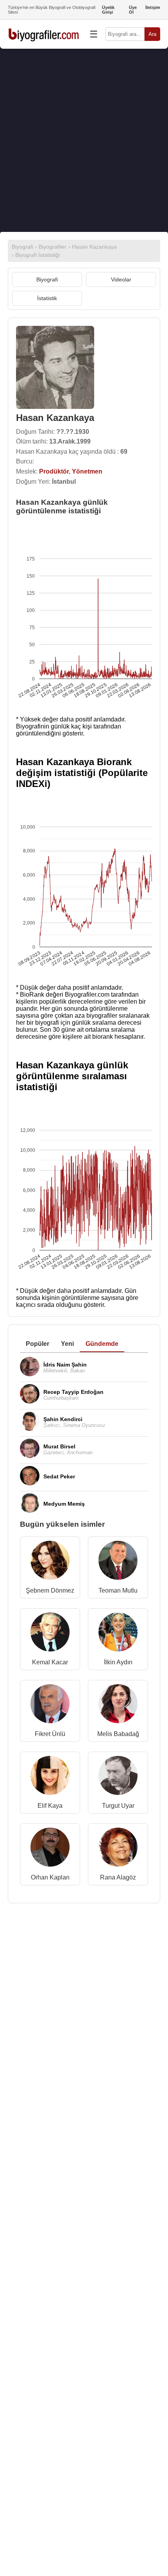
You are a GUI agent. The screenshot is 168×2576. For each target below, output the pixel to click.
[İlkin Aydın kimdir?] (118, 1634)
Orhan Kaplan (50, 1877)
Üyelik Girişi (108, 10)
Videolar (121, 279)
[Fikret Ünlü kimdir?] (50, 1705)
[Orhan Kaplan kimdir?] (50, 1849)
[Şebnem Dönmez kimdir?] (50, 1562)
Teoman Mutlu (118, 1590)
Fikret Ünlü (50, 1734)
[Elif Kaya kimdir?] (50, 1777)
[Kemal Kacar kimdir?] (50, 1634)
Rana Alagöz (118, 1877)
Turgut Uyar (118, 1806)
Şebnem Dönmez (50, 1590)
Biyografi (47, 279)
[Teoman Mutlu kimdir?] (118, 1562)
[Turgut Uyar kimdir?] (118, 1777)
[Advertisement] (84, 140)
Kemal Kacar (50, 1662)
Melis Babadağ (118, 1734)
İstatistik (47, 298)
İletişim (153, 7)
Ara (152, 34)
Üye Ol (133, 10)
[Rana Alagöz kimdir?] (118, 1849)
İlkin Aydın (118, 1662)
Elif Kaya (50, 1806)
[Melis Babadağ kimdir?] (118, 1705)
